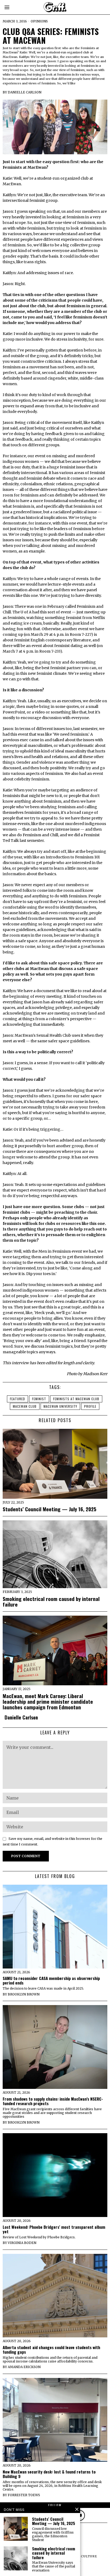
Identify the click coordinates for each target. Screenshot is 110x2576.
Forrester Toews (24, 2495)
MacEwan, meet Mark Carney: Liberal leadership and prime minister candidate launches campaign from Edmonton (48, 1701)
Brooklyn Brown (24, 1994)
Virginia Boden (22, 2243)
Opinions (39, 21)
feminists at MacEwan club (76, 1399)
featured (17, 1399)
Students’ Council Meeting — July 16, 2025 (50, 1509)
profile (90, 1406)
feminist (39, 1399)
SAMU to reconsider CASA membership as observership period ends (51, 1981)
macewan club (25, 1406)
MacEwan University (60, 1406)
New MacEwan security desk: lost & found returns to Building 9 (49, 2474)
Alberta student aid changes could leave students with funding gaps (51, 2350)
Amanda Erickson (24, 2367)
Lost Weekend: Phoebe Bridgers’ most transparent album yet (54, 2229)
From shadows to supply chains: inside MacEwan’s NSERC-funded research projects (53, 2101)
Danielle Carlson (25, 92)
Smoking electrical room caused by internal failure (51, 1601)
